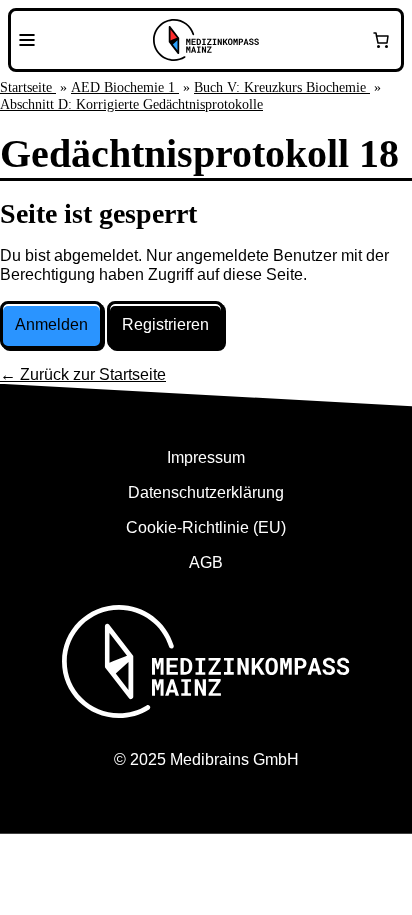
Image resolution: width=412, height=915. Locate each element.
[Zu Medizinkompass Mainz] (206, 40)
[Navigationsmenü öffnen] (27, 40)
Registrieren (165, 324)
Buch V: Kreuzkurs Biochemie (282, 87)
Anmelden (51, 324)
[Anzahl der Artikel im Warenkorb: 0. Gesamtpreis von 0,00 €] (381, 40)
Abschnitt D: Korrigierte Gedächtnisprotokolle (131, 104)
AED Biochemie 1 (125, 87)
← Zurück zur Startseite (83, 374)
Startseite (28, 87)
